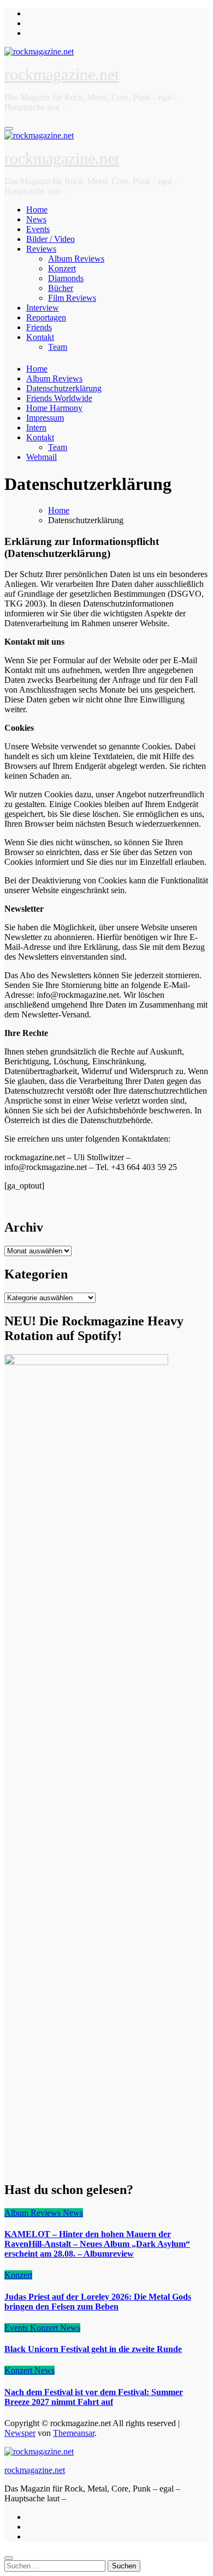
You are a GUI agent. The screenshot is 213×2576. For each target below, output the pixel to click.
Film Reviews (72, 298)
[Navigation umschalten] (9, 129)
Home (37, 210)
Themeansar (74, 2433)
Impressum (45, 418)
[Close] (9, 2558)
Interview (43, 308)
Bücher (61, 288)
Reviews (41, 249)
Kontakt (40, 337)
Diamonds (66, 278)
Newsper (20, 2433)
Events (38, 229)
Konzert (62, 268)
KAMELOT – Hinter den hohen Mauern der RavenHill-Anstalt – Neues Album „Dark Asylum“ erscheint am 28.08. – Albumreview (97, 2244)
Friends (39, 327)
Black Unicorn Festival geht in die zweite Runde (93, 2349)
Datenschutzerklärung (64, 388)
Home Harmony (54, 408)
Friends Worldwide (59, 398)
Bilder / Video (51, 239)
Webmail (42, 457)
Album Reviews (76, 259)
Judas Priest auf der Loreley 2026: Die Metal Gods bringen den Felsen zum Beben (98, 2302)
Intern (36, 428)
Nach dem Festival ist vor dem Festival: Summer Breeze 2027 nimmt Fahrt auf (94, 2397)
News (36, 219)
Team (58, 347)
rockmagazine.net (62, 74)
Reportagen (46, 317)
